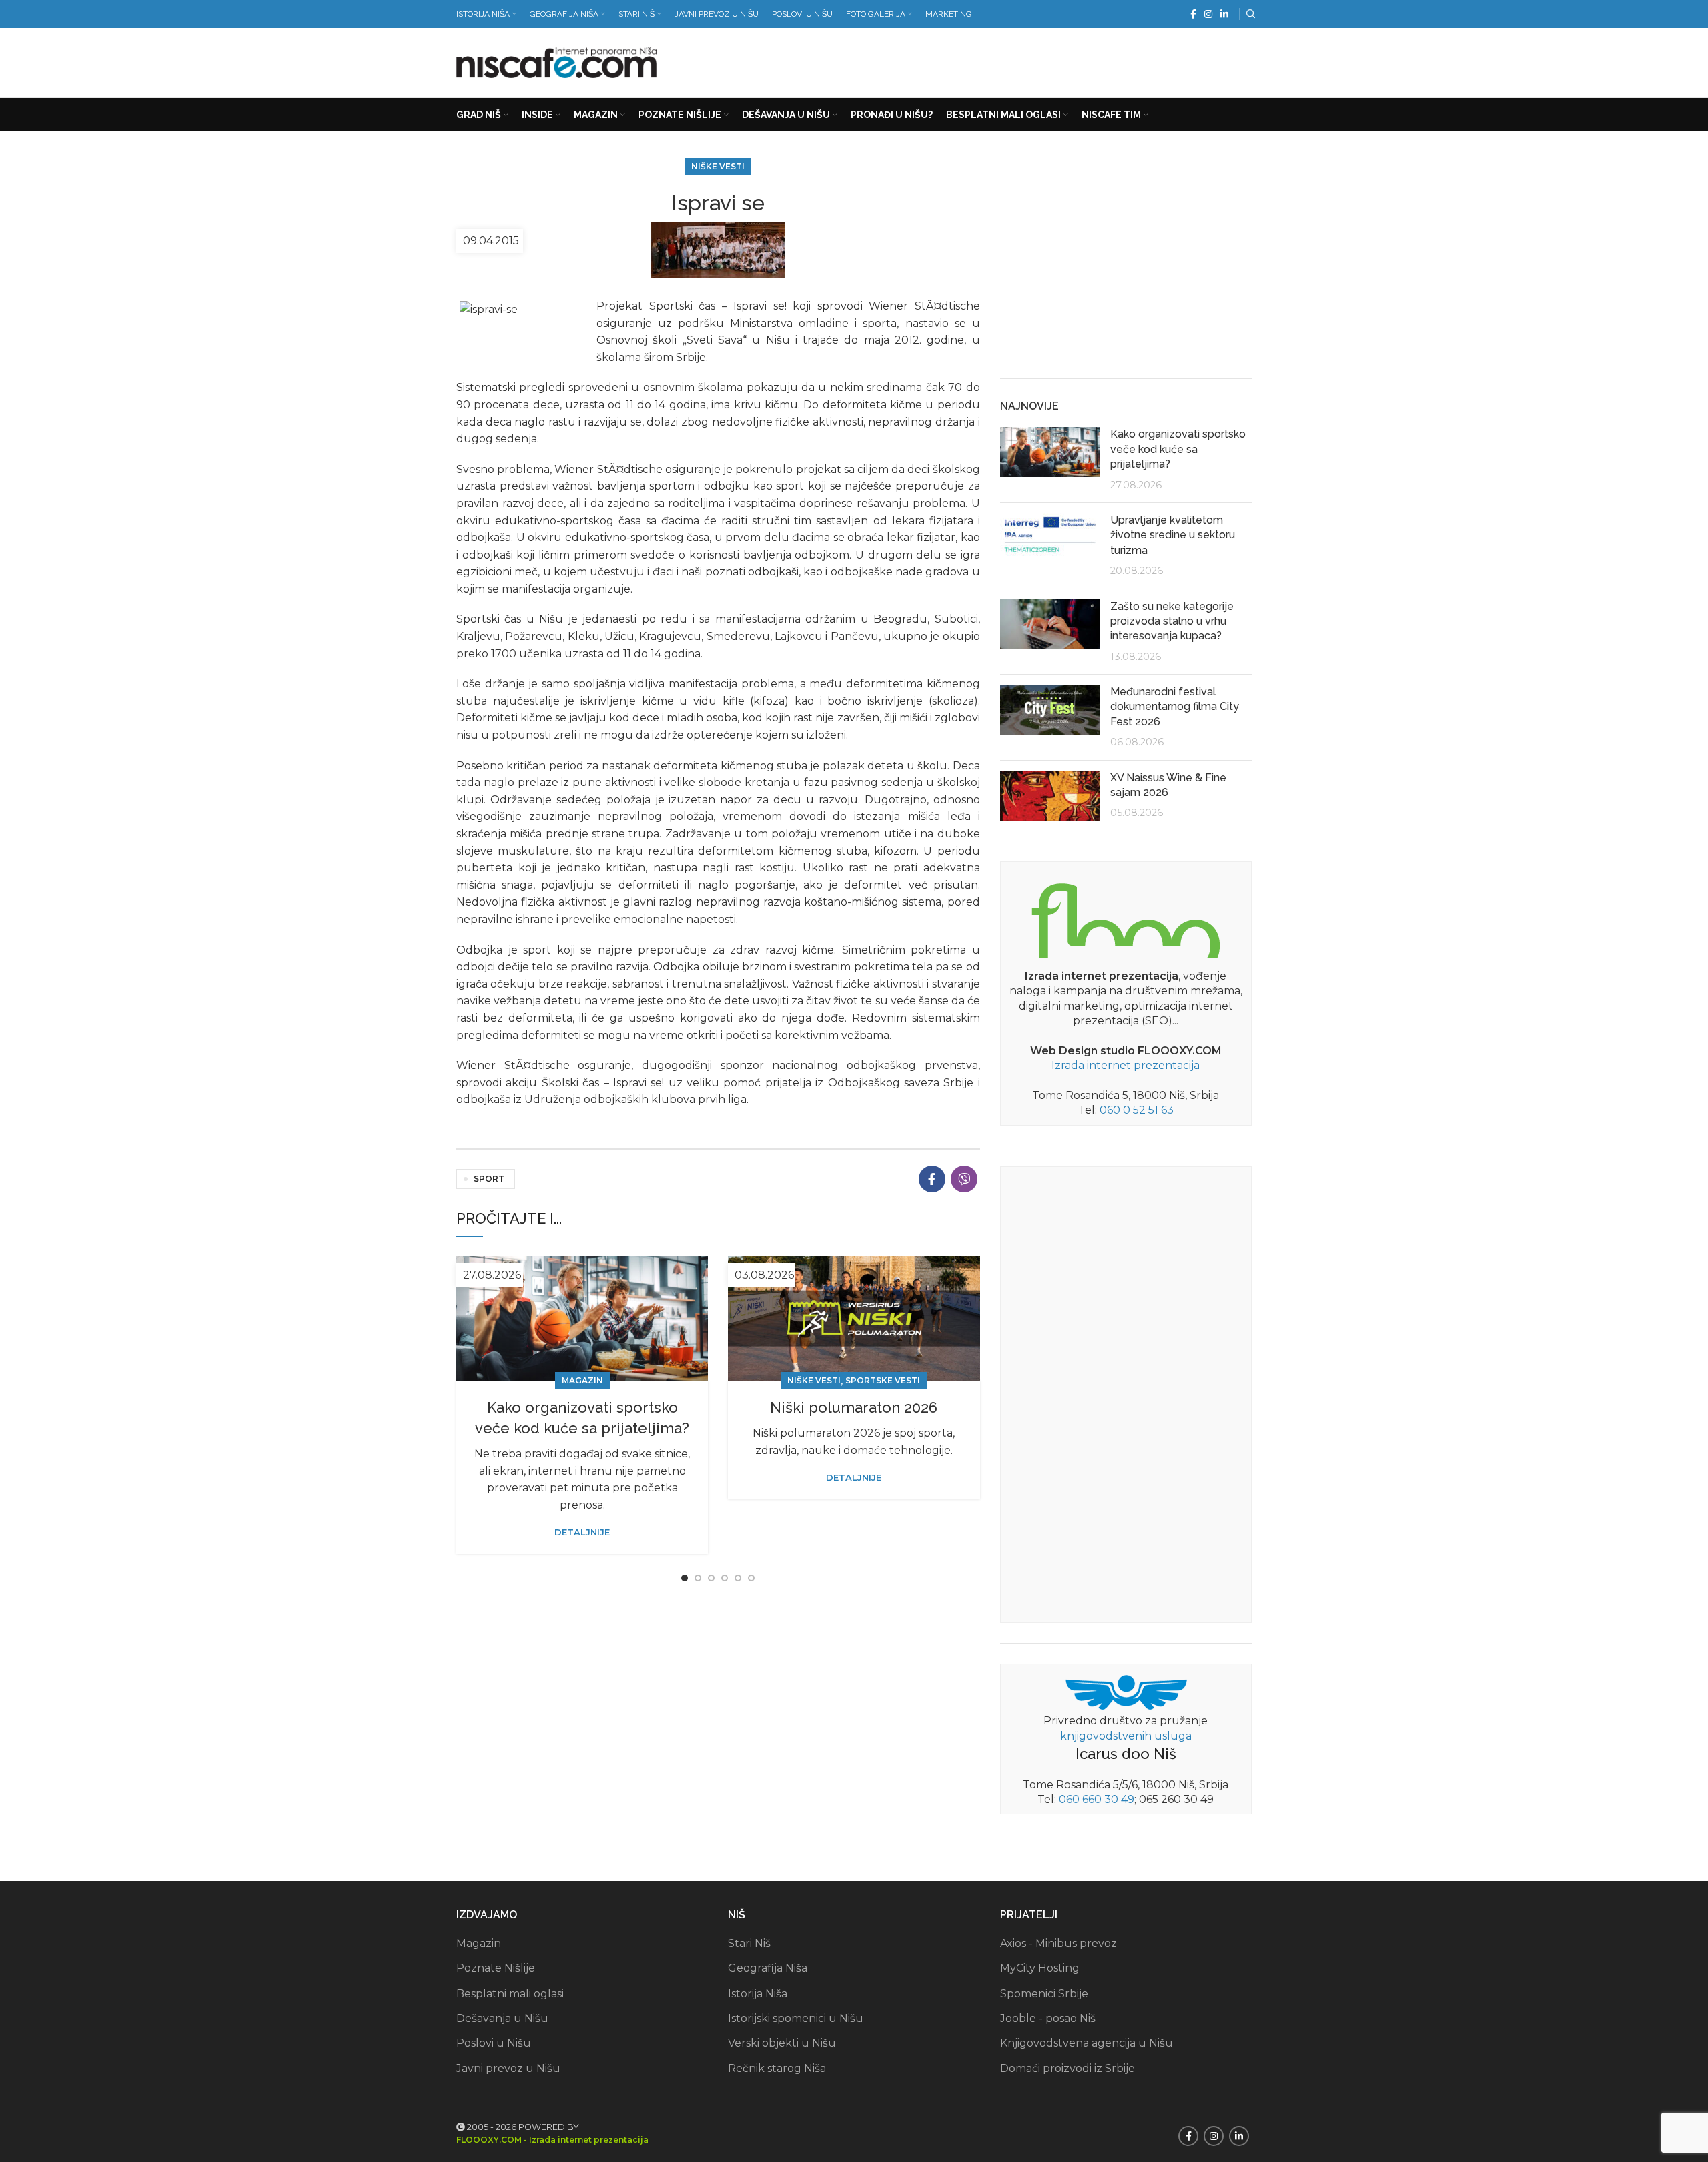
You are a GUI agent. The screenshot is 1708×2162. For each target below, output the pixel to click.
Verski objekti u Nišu (782, 2043)
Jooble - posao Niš (1048, 2018)
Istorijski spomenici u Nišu (796, 2018)
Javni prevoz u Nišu (508, 2068)
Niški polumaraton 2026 (854, 1407)
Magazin (582, 1380)
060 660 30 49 (1097, 1799)
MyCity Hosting (1040, 1968)
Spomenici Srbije (1044, 1994)
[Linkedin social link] (1224, 14)
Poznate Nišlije (496, 1968)
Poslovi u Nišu (494, 2043)
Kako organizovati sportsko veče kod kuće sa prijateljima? (1178, 449)
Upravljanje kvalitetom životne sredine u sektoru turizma (1173, 535)
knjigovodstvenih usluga (1126, 1736)
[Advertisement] (1009, 60)
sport (489, 1179)
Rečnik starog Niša (777, 2068)
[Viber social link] (964, 1179)
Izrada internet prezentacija (1126, 1065)
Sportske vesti (883, 1380)
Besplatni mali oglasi (510, 1994)
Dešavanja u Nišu (502, 2018)
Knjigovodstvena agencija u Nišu (1087, 2043)
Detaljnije (582, 1532)
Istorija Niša (758, 1994)
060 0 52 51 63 (1137, 1110)
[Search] (1249, 14)
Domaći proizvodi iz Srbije (1067, 2068)
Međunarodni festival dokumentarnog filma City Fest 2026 (1175, 707)
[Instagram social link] (1208, 14)
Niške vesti (718, 166)
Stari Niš (749, 1943)
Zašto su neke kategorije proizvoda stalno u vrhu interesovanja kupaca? (1172, 621)
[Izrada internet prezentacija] (1126, 918)
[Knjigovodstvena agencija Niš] (1126, 1691)
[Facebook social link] (1193, 14)
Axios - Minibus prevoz (1058, 1943)
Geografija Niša (768, 1968)
